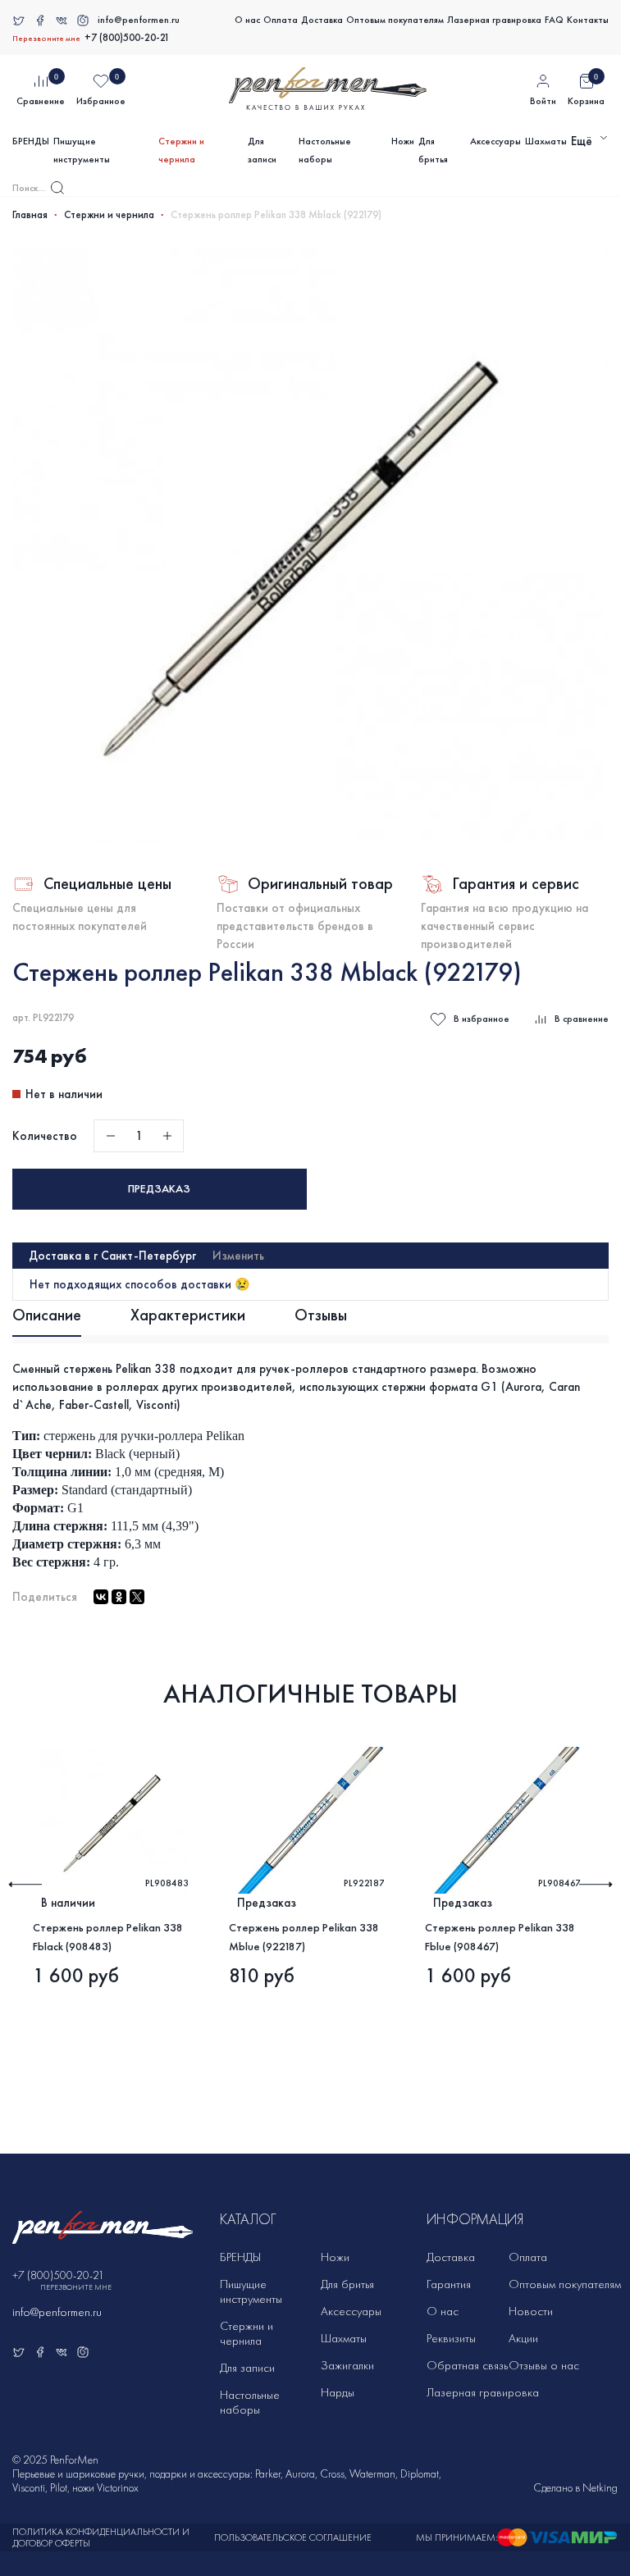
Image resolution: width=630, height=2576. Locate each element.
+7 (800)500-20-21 (127, 38)
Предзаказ (159, 1189)
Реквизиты (451, 2338)
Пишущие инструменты (82, 150)
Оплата (281, 20)
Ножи (403, 141)
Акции (523, 2338)
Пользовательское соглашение (293, 2537)
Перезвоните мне (46, 39)
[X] (137, 1597)
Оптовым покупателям (395, 20)
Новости (531, 2311)
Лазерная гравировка (494, 20)
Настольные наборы (325, 150)
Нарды (338, 2392)
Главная (30, 215)
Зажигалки (347, 2365)
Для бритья (433, 150)
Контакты (588, 20)
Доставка (322, 20)
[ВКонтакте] (101, 1597)
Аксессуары (495, 141)
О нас (247, 20)
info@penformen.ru (139, 20)
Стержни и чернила (181, 150)
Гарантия (449, 2284)
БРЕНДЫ (31, 141)
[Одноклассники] (119, 1597)
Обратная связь (467, 2365)
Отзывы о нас (544, 2365)
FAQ (554, 20)
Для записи (262, 150)
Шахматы (546, 141)
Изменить (238, 1256)
